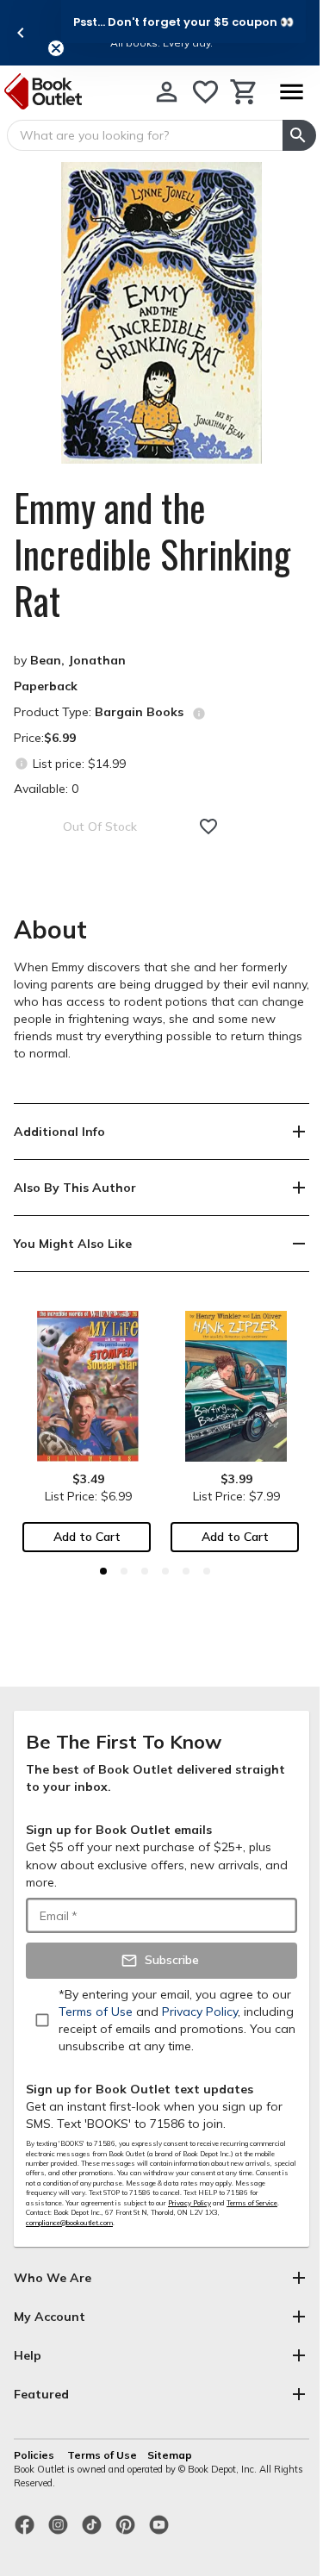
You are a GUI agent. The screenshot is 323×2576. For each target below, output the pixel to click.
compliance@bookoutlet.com (69, 2223)
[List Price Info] (21, 763)
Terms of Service (252, 2203)
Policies (35, 2455)
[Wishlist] (205, 92)
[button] (183, 22)
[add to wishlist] (208, 826)
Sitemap (170, 2455)
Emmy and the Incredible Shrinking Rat (152, 554)
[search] (299, 135)
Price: (45, 738)
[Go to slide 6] (207, 1571)
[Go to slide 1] (103, 1571)
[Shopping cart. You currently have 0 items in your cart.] (244, 92)
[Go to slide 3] (145, 1571)
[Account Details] (167, 92)
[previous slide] (21, 33)
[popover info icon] (199, 714)
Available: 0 (46, 789)
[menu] (291, 92)
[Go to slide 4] (165, 1571)
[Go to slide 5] (186, 1571)
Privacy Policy (189, 2203)
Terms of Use (102, 2455)
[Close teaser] (56, 48)
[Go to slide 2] (124, 1571)
